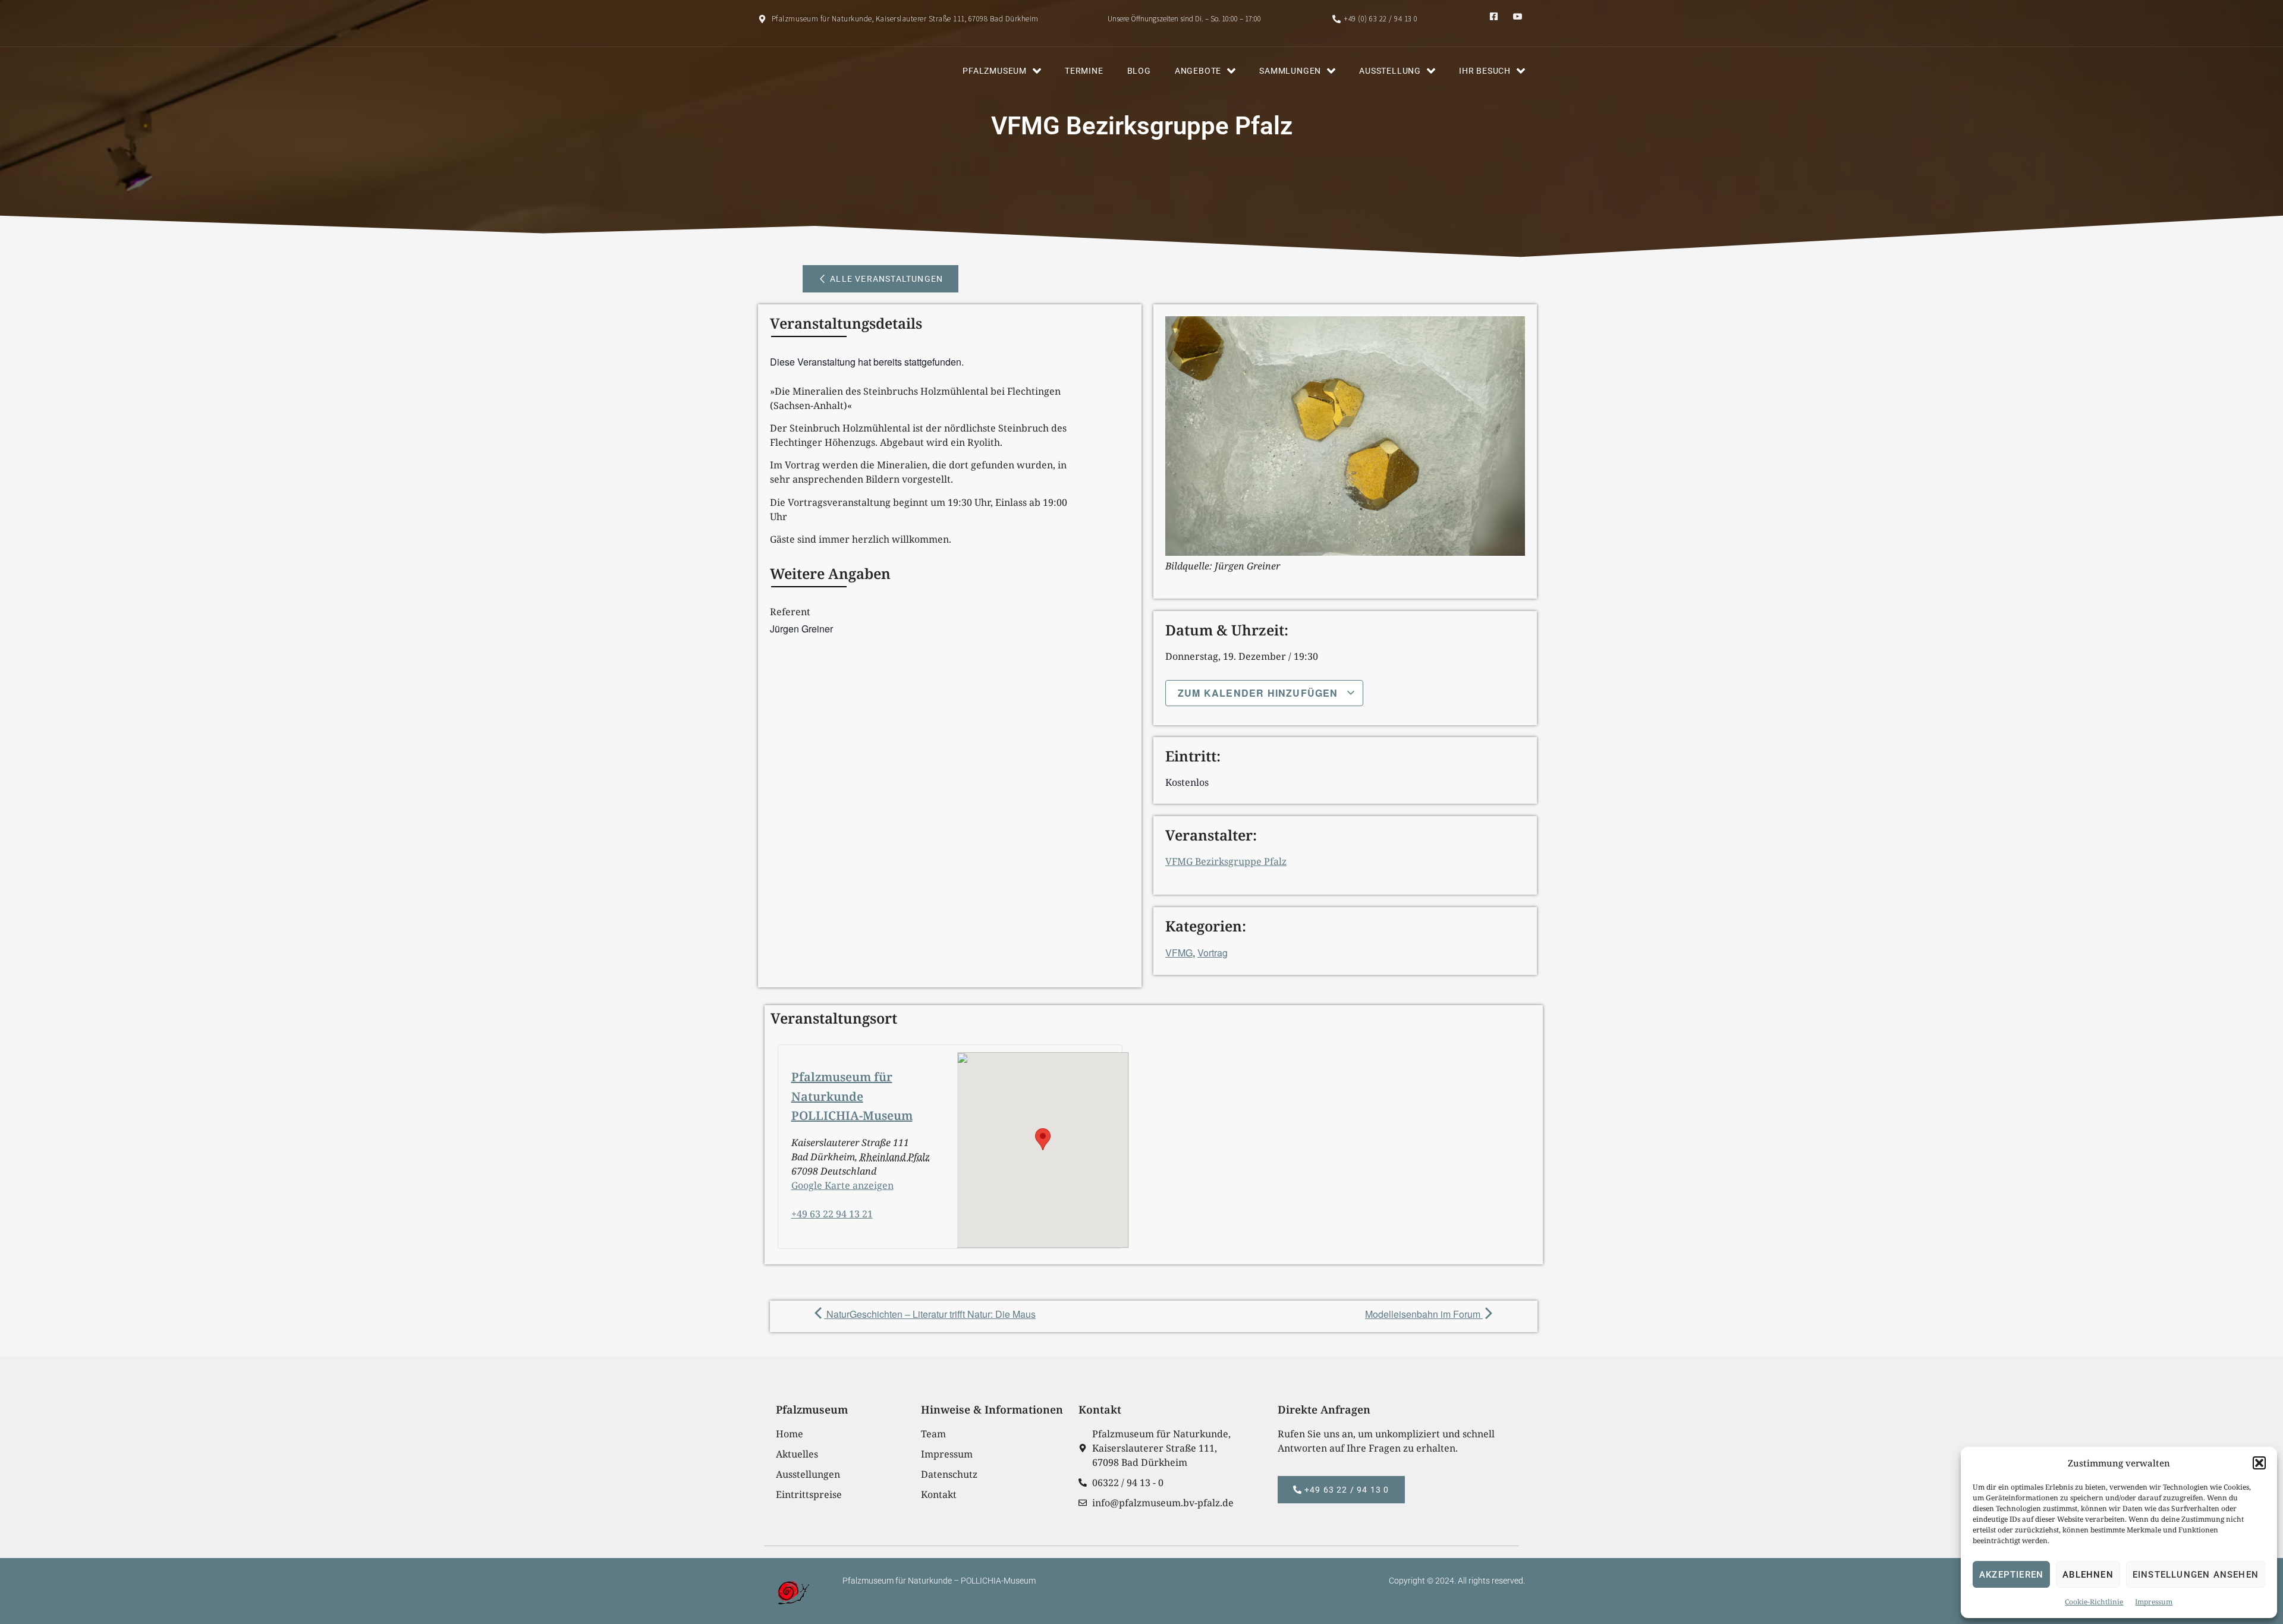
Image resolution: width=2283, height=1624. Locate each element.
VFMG (1179, 953)
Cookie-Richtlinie (2094, 1602)
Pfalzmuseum (995, 71)
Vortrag (1213, 953)
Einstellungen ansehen (2196, 1575)
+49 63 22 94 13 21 (832, 1214)
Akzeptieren (2011, 1575)
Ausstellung (1390, 71)
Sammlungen (1290, 71)
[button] (2259, 1463)
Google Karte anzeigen (842, 1185)
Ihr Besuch (1485, 71)
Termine (1084, 71)
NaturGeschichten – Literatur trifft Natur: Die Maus (930, 1314)
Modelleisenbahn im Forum (1424, 1314)
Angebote (1198, 71)
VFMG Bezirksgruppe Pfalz (1226, 861)
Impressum (2154, 1602)
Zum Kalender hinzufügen (1260, 693)
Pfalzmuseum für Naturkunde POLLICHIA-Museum (852, 1096)
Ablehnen (2088, 1575)
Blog (1139, 71)
